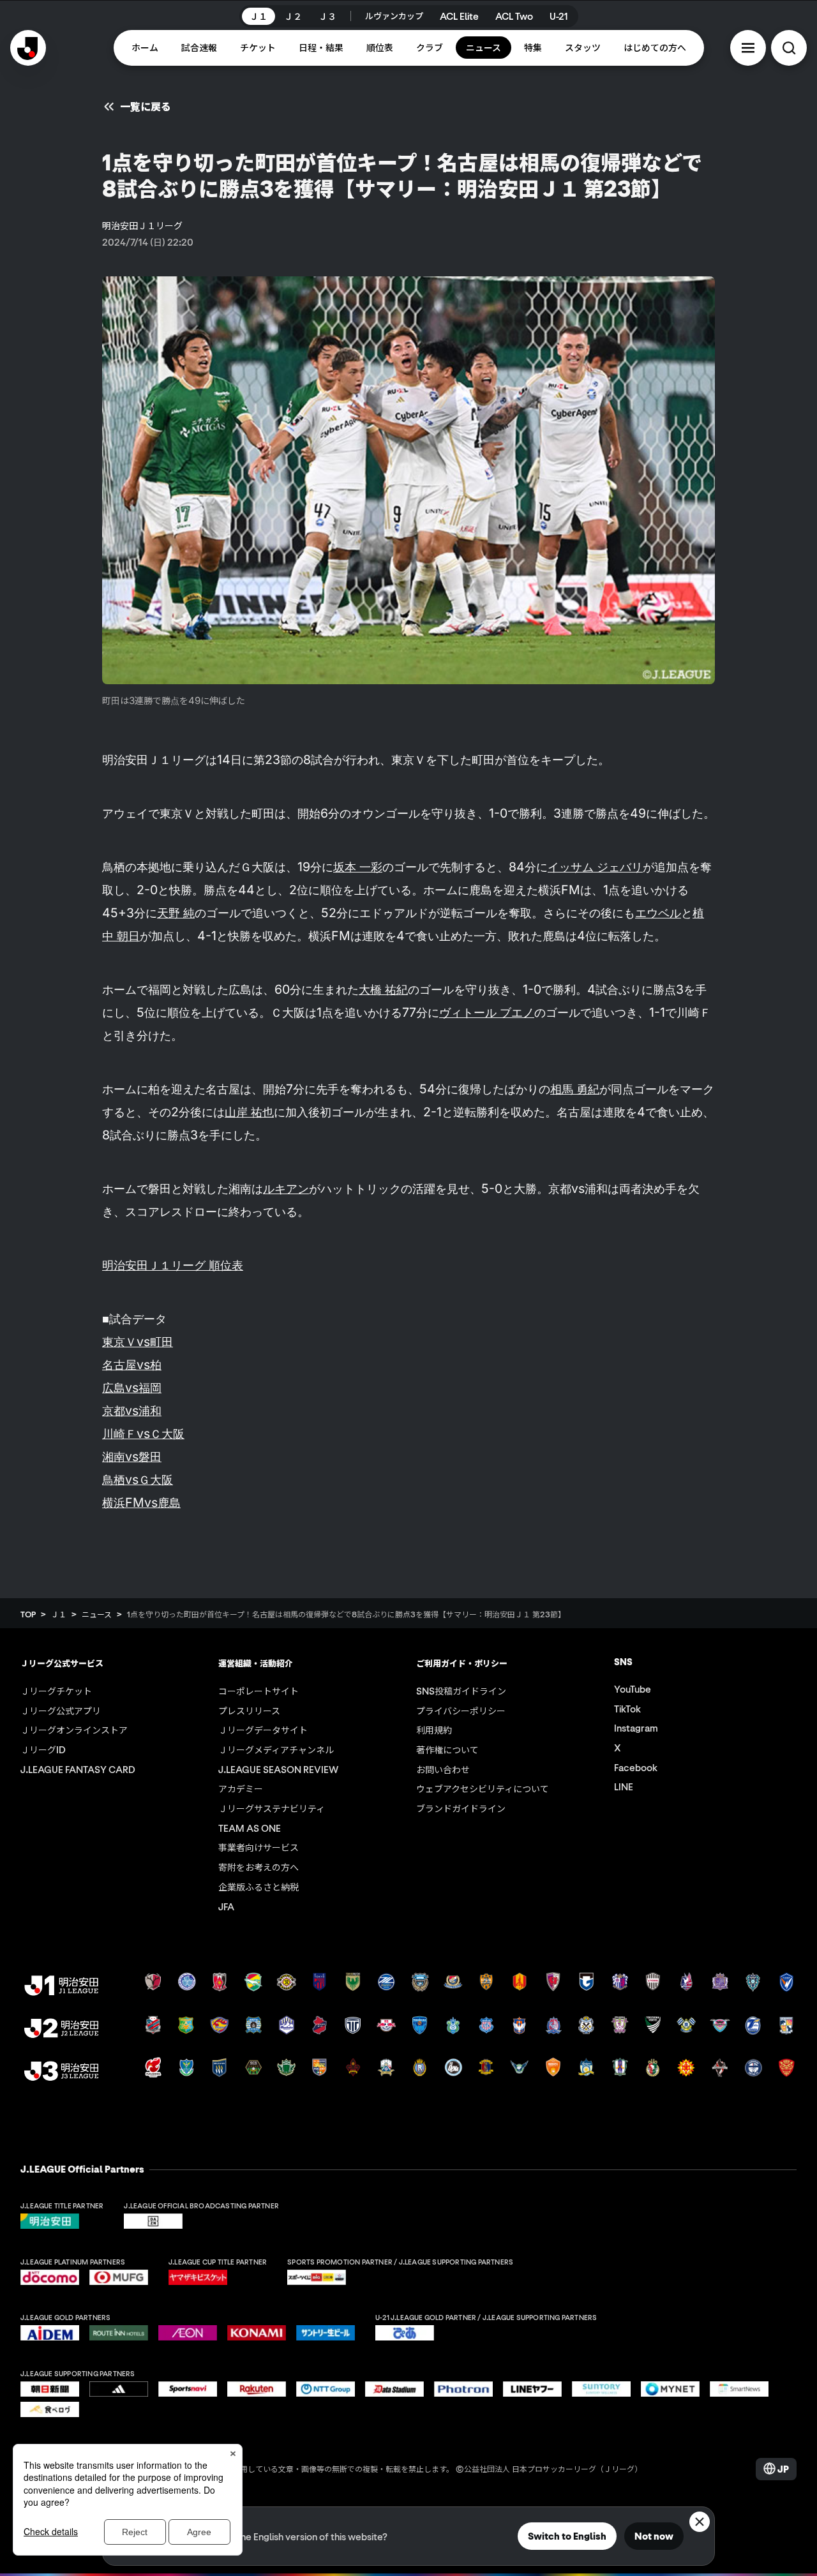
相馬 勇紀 (575, 1089)
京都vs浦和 (132, 1411)
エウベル (658, 913)
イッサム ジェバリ (595, 867)
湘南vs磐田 (132, 1456)
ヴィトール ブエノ (487, 1012)
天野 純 (176, 913)
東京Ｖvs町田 (138, 1342)
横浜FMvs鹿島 (141, 1502)
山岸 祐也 (249, 1112)
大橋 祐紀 (383, 989)
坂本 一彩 (358, 867)
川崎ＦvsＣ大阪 (143, 1434)
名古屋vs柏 (132, 1365)
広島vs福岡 (132, 1388)
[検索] (789, 48)
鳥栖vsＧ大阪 (138, 1479)
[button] (748, 48)
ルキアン (286, 1188)
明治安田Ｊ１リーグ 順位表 (173, 1265)
